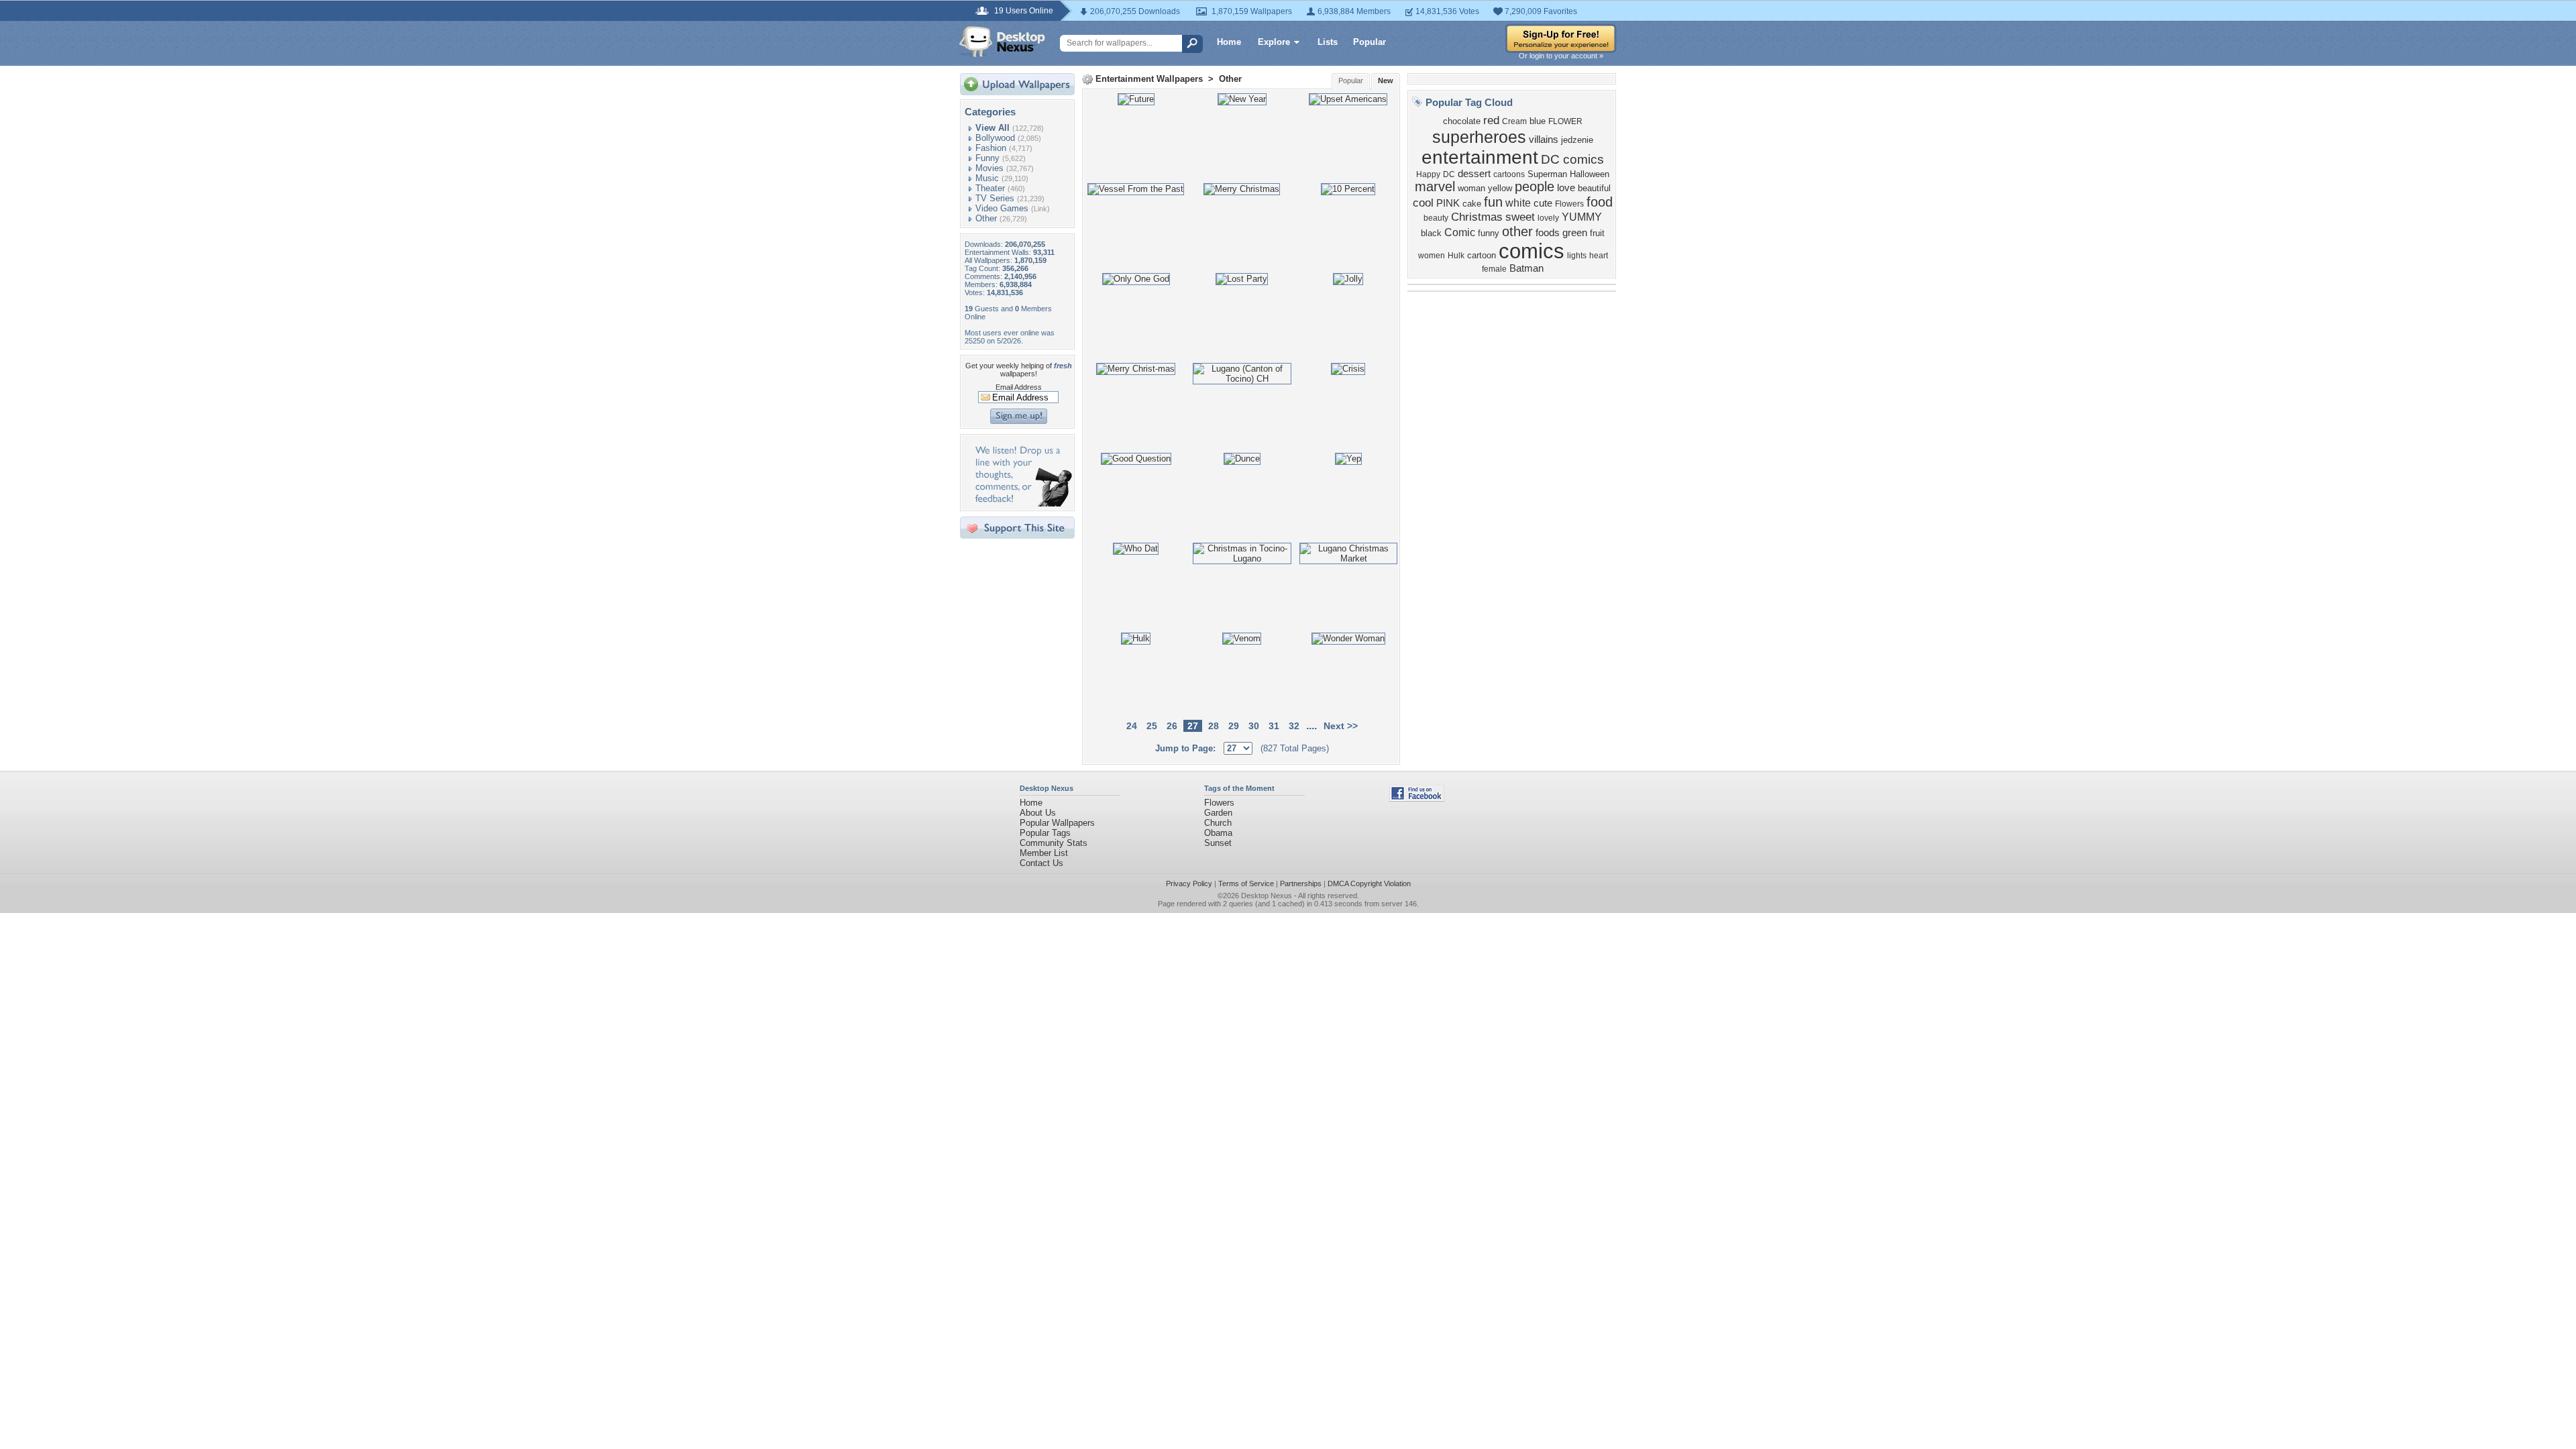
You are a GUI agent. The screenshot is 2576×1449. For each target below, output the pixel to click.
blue (1538, 121)
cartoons (1509, 174)
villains (1544, 140)
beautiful (1594, 188)
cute (1543, 203)
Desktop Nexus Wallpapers (1002, 42)
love (1566, 188)
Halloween (1590, 174)
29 (1234, 726)
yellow (1500, 188)
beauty (1436, 218)
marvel (1435, 186)
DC (1449, 174)
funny (1489, 233)
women (1432, 256)
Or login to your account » (1561, 56)
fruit (1597, 233)
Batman (1526, 268)
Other (986, 218)
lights (1577, 256)
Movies (989, 168)
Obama (1218, 833)
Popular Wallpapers (1057, 823)
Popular (1370, 42)
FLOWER (1565, 121)
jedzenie (1577, 140)
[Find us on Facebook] (1417, 799)
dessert (1474, 174)
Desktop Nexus (1267, 896)
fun (1493, 202)
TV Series (995, 198)
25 (1152, 726)
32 (1294, 726)
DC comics (1572, 159)
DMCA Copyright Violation (1369, 883)
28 (1214, 726)
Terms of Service (1246, 883)
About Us (1038, 813)
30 (1254, 726)
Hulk (1456, 256)
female (1494, 269)
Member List (1044, 853)
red (1491, 120)
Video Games (1002, 208)
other (1517, 231)
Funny (987, 158)
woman (1471, 188)
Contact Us (1041, 863)
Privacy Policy (1189, 883)
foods (1548, 233)
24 (1132, 726)
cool (1423, 203)
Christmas (1477, 217)
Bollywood (995, 138)
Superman (1547, 174)
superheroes (1479, 137)
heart (1599, 256)
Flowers (1569, 204)
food (1600, 202)
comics (1532, 251)
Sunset (1218, 843)
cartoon (1482, 255)
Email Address (1019, 387)
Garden (1218, 813)
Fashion (991, 148)
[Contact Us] (1021, 503)
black (1431, 233)
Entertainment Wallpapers (1149, 79)
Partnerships (1301, 883)
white (1518, 203)
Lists (1328, 42)
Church (1218, 823)
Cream (1514, 121)
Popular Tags (1045, 833)
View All (992, 128)
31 (1274, 726)
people (1535, 186)
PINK (1448, 203)
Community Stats (1054, 843)
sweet (1520, 217)
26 (1172, 726)
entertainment (1480, 157)
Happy (1428, 174)
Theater (990, 188)
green (1575, 233)
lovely (1548, 218)
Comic (1460, 232)
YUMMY (1582, 217)
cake (1472, 204)
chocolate (1462, 121)
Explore (1274, 42)
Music (987, 178)
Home (1229, 42)
